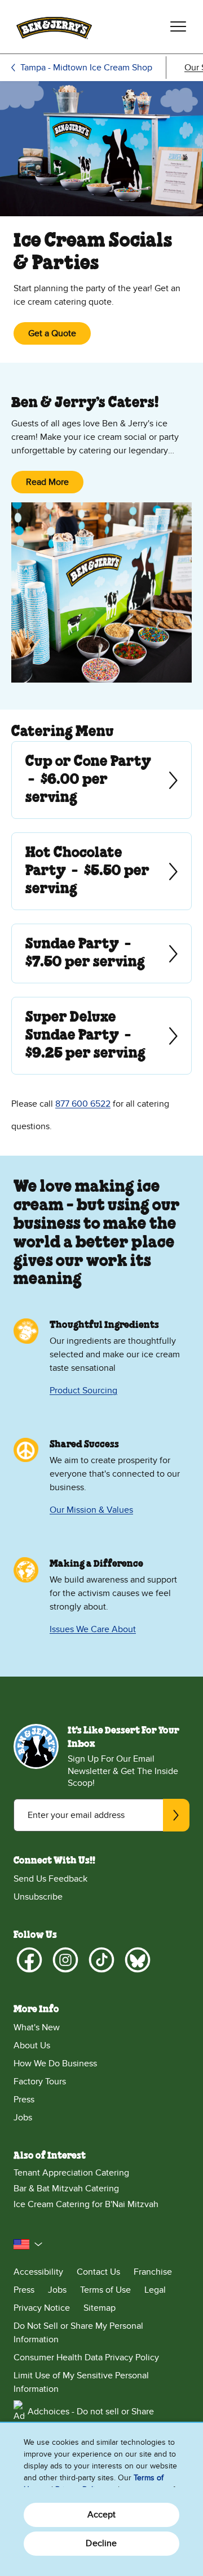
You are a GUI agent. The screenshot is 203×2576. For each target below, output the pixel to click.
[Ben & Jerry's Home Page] (54, 27)
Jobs (23, 2118)
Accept (102, 2515)
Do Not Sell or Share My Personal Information (78, 2333)
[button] (28, 2244)
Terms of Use (105, 2290)
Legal (155, 2290)
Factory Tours (40, 2082)
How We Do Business (55, 2064)
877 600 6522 (83, 1104)
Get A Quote (27, 780)
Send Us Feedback (50, 1879)
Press (24, 2100)
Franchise (153, 2272)
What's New (37, 2027)
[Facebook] (29, 1960)
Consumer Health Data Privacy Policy (86, 2357)
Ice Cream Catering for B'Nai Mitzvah (86, 2204)
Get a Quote (52, 333)
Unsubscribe (38, 1897)
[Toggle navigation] (178, 26)
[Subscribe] (176, 1815)
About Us (32, 2045)
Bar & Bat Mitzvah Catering (66, 2189)
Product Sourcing (83, 1390)
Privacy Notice (42, 2308)
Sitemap (100, 2308)
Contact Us (98, 2272)
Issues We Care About (93, 1629)
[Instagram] (65, 1960)
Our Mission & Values (91, 1510)
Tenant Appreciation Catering (71, 2173)
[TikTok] (101, 1960)
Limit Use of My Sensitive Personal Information (81, 2382)
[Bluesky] (138, 1960)
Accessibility (38, 2272)
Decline (101, 2543)
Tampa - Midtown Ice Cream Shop (86, 68)
